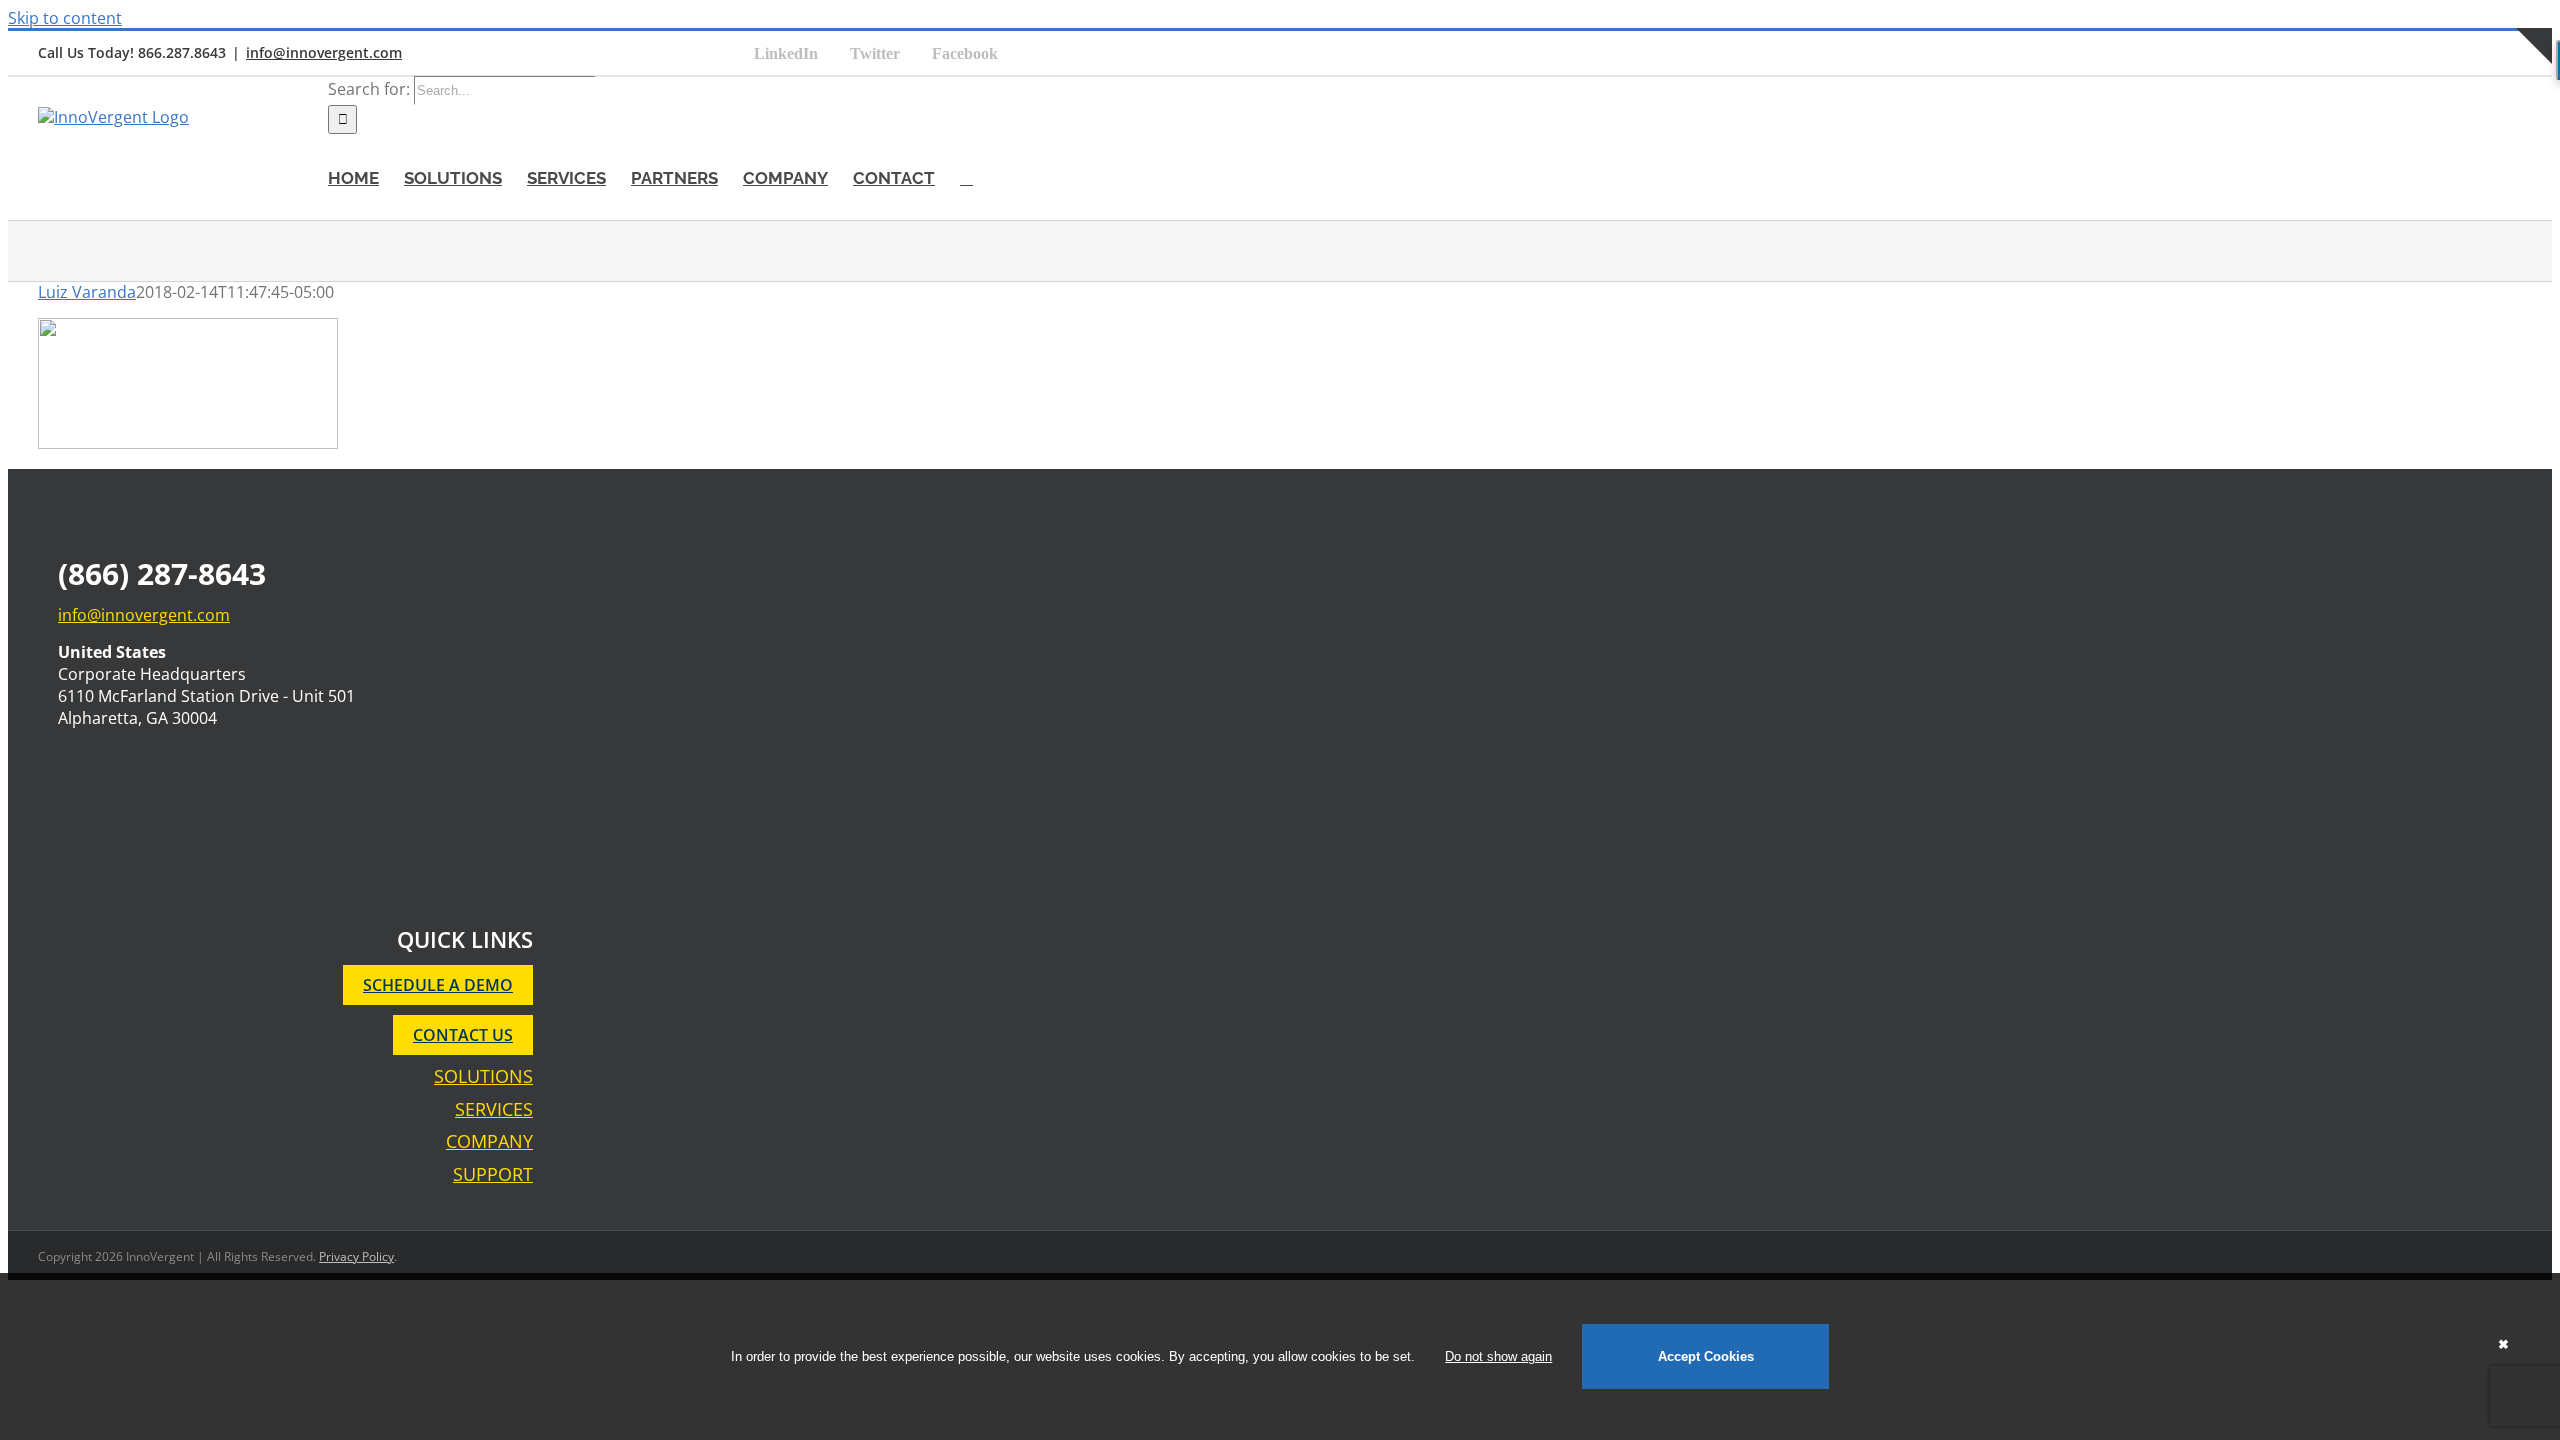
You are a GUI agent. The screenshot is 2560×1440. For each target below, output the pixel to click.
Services (494, 1109)
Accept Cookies (1706, 1356)
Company (489, 1141)
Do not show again (1498, 1356)
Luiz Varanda (87, 292)
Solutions (483, 1076)
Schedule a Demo (438, 985)
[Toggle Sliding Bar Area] (2534, 86)
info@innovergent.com (324, 52)
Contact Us (463, 1035)
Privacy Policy (356, 1256)
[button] (966, 177)
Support (493, 1174)
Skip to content (65, 18)
